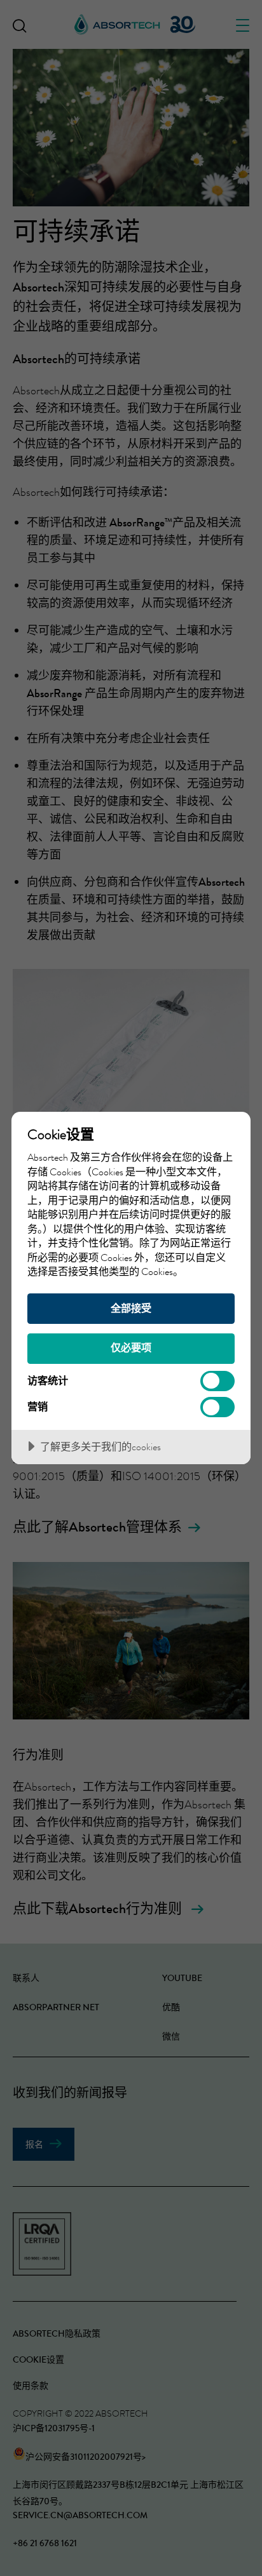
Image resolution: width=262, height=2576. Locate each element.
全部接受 (131, 1308)
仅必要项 (131, 1348)
